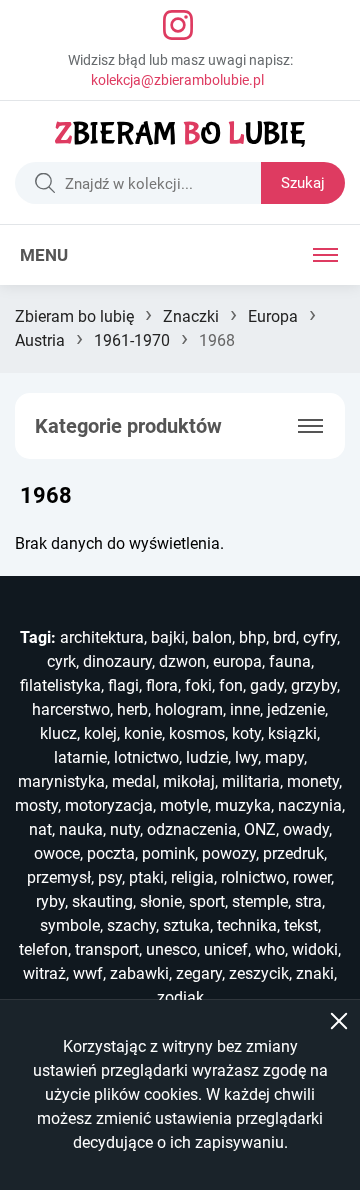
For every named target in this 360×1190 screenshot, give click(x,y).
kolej (100, 733)
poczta (111, 853)
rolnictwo (253, 877)
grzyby (314, 685)
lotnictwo (146, 757)
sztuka (186, 925)
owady (306, 829)
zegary (199, 973)
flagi (123, 685)
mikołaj (189, 781)
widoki (315, 949)
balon (212, 637)
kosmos (197, 733)
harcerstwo (71, 709)
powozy (229, 853)
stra (308, 901)
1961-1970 (132, 340)
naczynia (310, 805)
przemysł (59, 877)
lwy (246, 757)
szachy (131, 925)
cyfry (320, 637)
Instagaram (178, 25)
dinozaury (117, 661)
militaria (251, 781)
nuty (125, 829)
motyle (184, 805)
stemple (260, 901)
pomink (168, 853)
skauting (102, 901)
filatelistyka (60, 685)
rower (312, 877)
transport (107, 949)
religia (192, 877)
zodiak (180, 997)
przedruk (293, 853)
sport (207, 901)
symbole (70, 925)
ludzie (207, 757)
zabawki (139, 973)
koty (246, 733)
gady (267, 685)
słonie (161, 901)
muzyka (243, 805)
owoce (57, 853)
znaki (315, 973)
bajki (168, 637)
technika (247, 925)
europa (237, 661)
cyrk (61, 661)
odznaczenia (192, 829)
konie (143, 733)
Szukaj (303, 183)
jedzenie (296, 709)
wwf (88, 973)
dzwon (182, 661)
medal (134, 781)
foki (198, 685)
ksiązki (292, 733)
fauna (290, 661)
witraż (44, 973)
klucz (58, 733)
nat (40, 829)
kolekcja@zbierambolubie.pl (177, 80)
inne (245, 709)
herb (132, 709)
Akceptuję (339, 1021)
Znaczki (191, 316)
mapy (284, 757)
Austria (40, 340)
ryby (50, 901)
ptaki (146, 877)
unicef (226, 949)
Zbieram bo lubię (74, 316)
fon (231, 685)
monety (313, 781)
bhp (252, 637)
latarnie (80, 757)
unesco (171, 949)
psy (110, 877)
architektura (102, 637)
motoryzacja (109, 805)
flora (162, 685)
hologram (189, 709)
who (270, 949)
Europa (273, 316)
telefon (43, 949)
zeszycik (259, 973)
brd (284, 637)
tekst (301, 925)
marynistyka (61, 781)
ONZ (260, 829)
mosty (36, 805)
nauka (81, 829)
